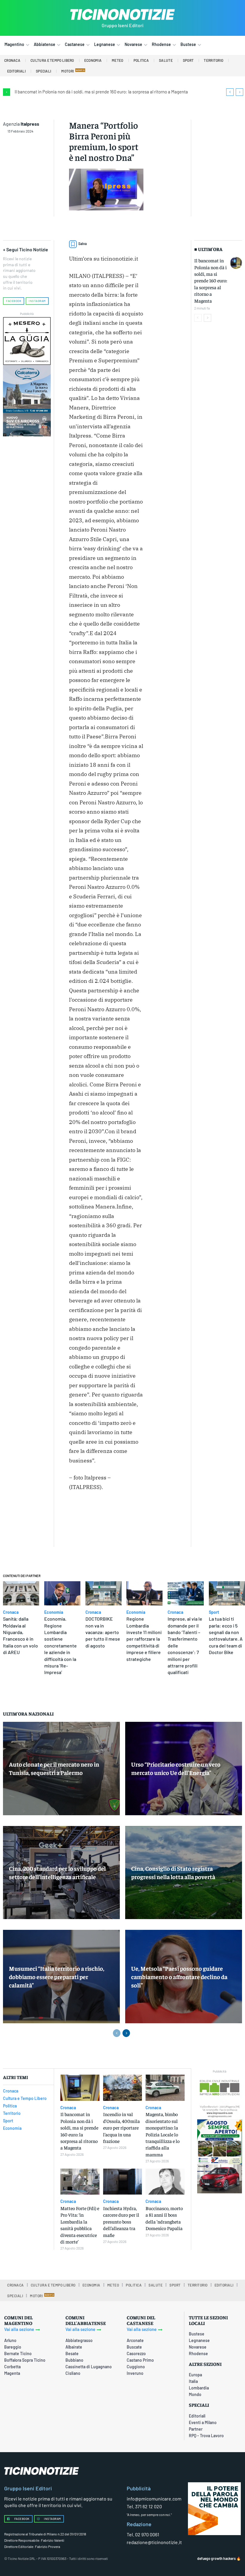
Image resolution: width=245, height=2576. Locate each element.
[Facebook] (121, 1513)
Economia (54, 1612)
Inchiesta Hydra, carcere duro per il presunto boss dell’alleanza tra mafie (121, 2221)
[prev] (230, 92)
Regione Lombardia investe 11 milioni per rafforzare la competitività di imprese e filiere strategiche (144, 1639)
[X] (135, 1513)
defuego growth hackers (216, 2558)
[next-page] (208, 318)
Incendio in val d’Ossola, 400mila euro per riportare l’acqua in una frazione (121, 2127)
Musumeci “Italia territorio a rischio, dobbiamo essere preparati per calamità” (57, 1977)
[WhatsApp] (89, 1527)
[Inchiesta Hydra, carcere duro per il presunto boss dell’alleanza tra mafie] (123, 2182)
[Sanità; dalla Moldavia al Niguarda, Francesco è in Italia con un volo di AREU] (21, 1593)
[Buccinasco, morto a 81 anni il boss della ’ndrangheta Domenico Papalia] (165, 2182)
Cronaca (11, 1612)
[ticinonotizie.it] (122, 14)
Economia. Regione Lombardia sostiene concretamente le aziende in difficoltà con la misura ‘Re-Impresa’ (61, 1645)
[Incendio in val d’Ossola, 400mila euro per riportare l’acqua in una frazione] (123, 2088)
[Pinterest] (75, 1527)
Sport (214, 1612)
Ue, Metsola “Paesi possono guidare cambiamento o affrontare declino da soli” (179, 1977)
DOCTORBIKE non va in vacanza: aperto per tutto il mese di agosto (103, 1632)
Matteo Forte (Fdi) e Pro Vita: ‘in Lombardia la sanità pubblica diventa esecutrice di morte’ (80, 2225)
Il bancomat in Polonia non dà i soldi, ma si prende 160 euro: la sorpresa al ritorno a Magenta (101, 92)
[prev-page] (198, 318)
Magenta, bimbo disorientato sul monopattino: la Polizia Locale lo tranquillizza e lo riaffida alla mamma (163, 2134)
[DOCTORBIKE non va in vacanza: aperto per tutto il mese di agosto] (104, 1593)
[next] (239, 92)
